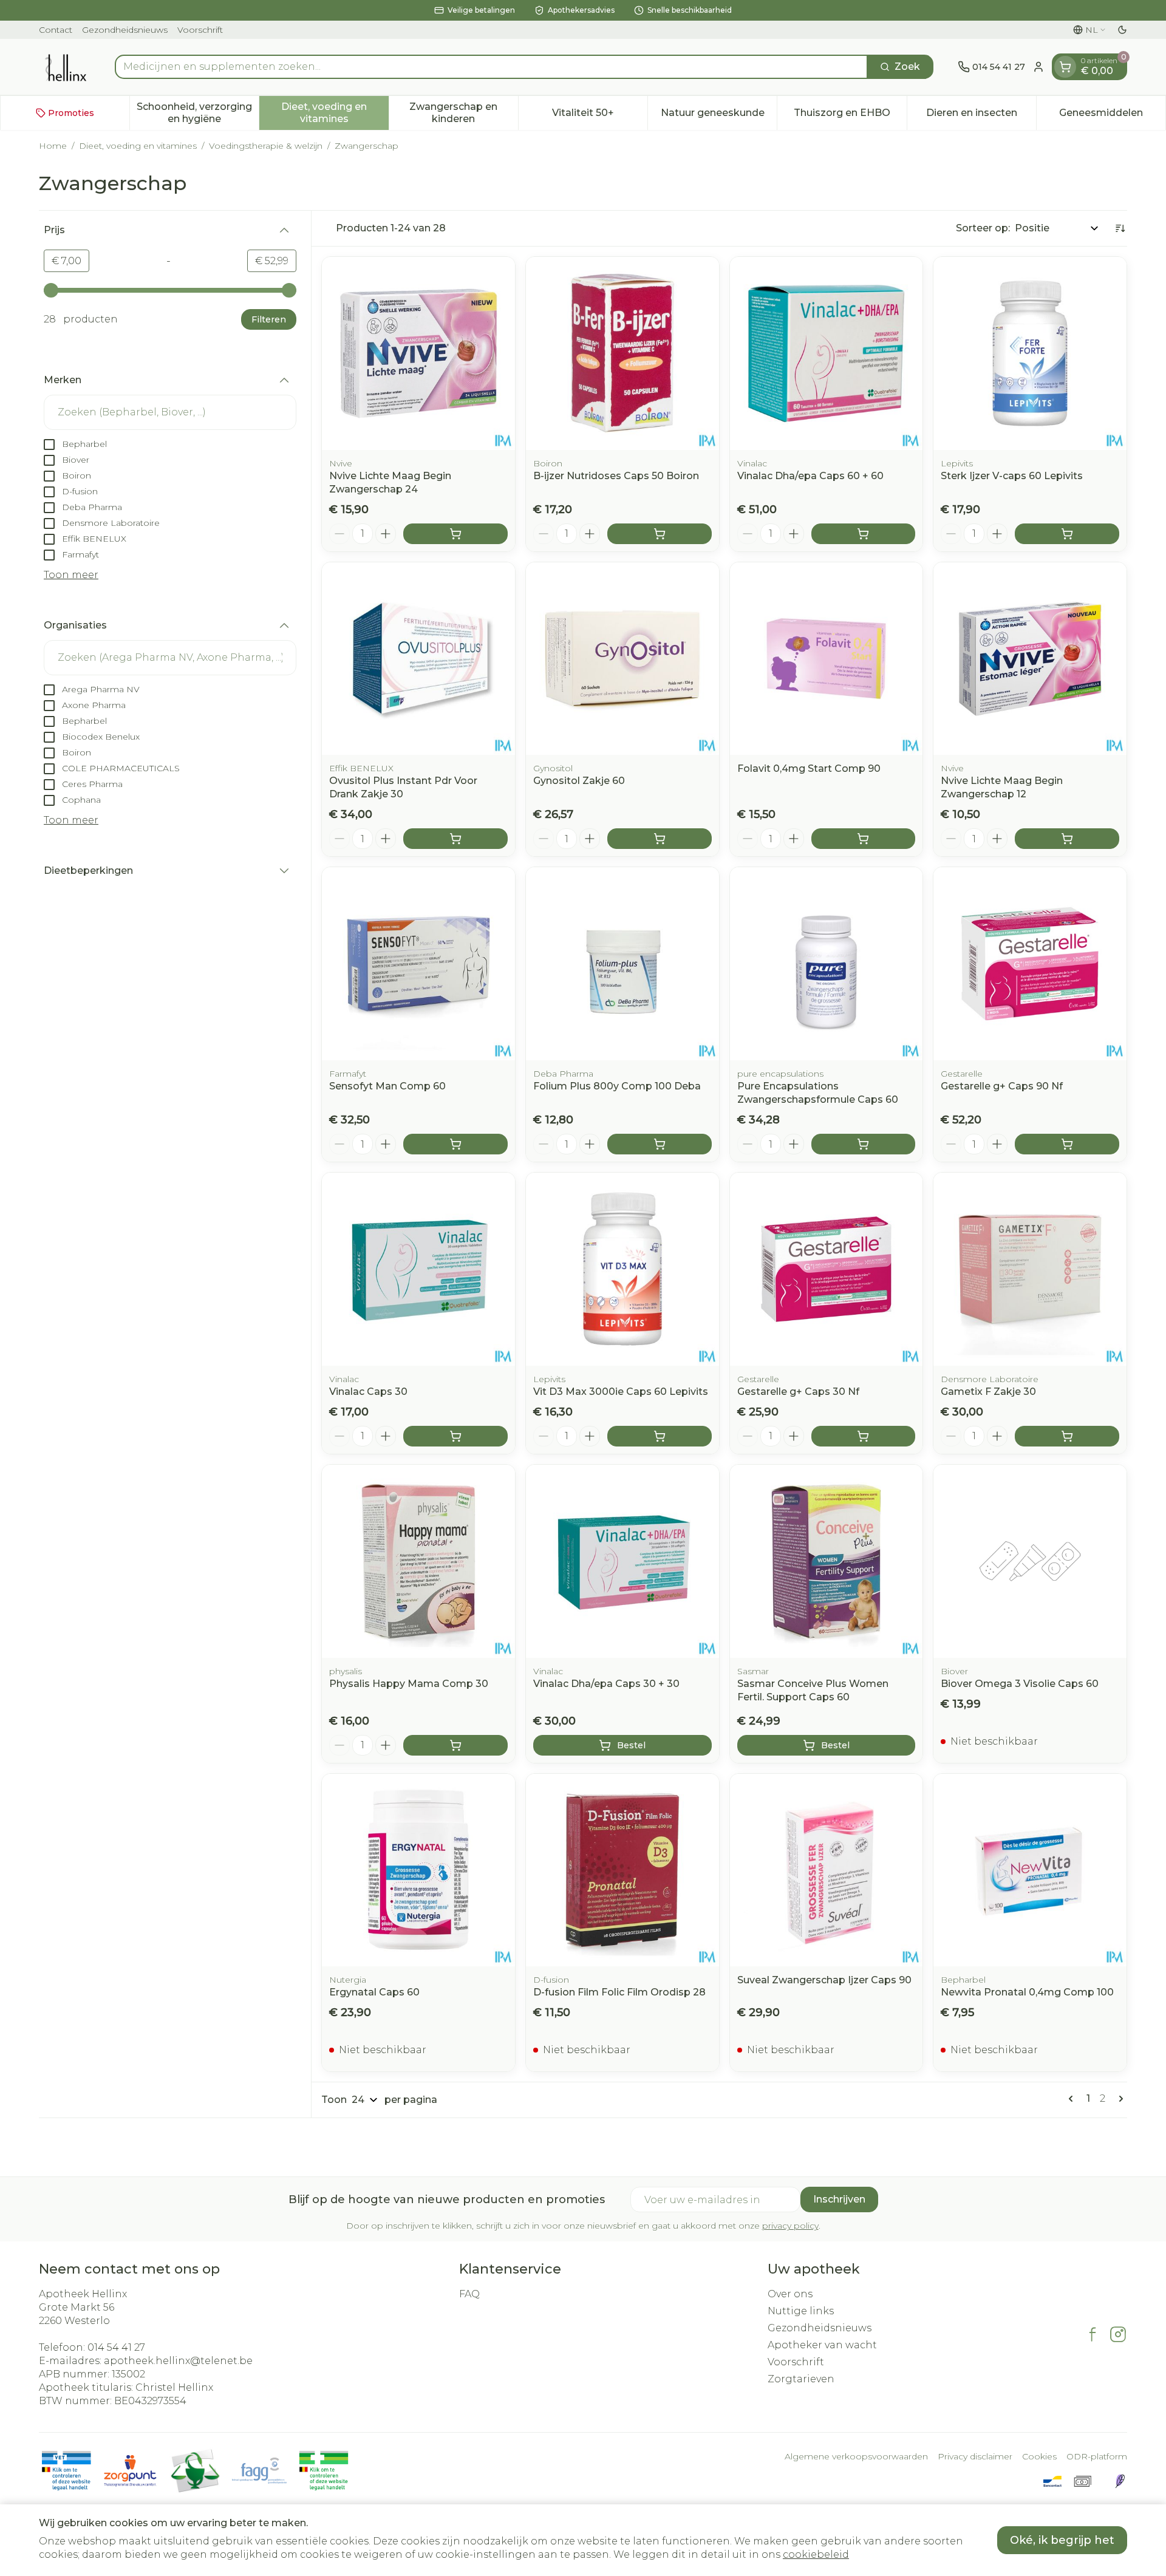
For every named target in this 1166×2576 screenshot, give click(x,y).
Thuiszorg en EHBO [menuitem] (850, 116)
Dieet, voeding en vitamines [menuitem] (335, 113)
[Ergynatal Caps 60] (418, 1870)
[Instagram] (1118, 2334)
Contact (56, 30)
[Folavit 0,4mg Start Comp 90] (827, 659)
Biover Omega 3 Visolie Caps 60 (1020, 1684)
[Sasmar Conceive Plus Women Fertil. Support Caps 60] (827, 1561)
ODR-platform (1097, 2456)
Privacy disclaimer (975, 2456)
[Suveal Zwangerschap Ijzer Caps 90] (827, 1870)
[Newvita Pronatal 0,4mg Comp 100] (1030, 1870)
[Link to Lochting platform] (1120, 2481)
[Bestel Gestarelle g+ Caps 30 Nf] (864, 1436)
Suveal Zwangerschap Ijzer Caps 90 (824, 1980)
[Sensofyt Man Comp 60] (418, 964)
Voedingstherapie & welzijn (266, 146)
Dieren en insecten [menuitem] (981, 116)
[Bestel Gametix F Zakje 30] (1067, 1436)
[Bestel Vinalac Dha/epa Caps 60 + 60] (864, 534)
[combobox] (491, 67)
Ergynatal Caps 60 (374, 1992)
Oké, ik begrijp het (1062, 2540)
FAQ (469, 2294)
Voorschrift (200, 30)
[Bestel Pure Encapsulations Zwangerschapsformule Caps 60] (864, 1144)
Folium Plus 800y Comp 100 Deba (617, 1086)
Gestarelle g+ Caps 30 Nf (798, 1392)
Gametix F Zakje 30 (988, 1392)
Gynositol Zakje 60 (579, 781)
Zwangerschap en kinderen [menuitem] (464, 113)
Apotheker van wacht (822, 2345)
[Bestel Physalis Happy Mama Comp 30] (455, 1745)
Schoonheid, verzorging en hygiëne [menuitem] (198, 113)
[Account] (1038, 67)
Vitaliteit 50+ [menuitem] (600, 116)
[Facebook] (1093, 2334)
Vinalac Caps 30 (368, 1392)
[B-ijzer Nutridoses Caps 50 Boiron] (622, 353)
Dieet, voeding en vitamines (138, 146)
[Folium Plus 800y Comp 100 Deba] (622, 964)
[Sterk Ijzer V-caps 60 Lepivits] (1030, 353)
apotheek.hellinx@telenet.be (178, 2361)
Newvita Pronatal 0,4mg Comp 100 (1027, 1992)
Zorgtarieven (801, 2379)
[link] (1073, 2099)
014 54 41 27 (116, 2347)
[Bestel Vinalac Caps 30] (455, 1436)
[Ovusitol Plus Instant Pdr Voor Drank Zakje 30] (418, 659)
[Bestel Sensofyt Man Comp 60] (455, 1144)
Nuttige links (801, 2311)
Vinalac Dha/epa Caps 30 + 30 (606, 1684)
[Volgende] (1119, 2099)
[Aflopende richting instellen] (1120, 228)
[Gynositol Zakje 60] (622, 659)
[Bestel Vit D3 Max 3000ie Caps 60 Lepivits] (660, 1436)
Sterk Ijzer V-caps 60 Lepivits (1012, 476)
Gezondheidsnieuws (125, 30)
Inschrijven (839, 2199)
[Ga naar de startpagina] (65, 67)
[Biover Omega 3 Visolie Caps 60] (1030, 1561)
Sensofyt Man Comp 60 (387, 1086)
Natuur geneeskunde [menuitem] (719, 116)
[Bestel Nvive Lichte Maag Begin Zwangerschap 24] (455, 534)
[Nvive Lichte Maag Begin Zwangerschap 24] (418, 353)
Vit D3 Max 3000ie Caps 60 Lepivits (621, 1392)
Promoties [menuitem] (71, 113)
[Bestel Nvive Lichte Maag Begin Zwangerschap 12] (1067, 839)
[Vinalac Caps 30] (418, 1269)
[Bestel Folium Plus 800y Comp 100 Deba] (660, 1144)
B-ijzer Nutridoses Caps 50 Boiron (616, 476)
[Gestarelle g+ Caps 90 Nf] (1030, 964)
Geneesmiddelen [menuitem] (1112, 116)
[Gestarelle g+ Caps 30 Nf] (827, 1269)
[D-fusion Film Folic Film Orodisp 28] (622, 1870)
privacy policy (790, 2226)
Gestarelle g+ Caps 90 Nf (1002, 1086)
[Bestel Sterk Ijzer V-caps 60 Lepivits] (1067, 534)
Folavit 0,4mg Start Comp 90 (809, 768)
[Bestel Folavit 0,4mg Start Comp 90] (864, 839)
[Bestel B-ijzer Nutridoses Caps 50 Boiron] (660, 534)
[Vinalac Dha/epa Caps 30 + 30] (622, 1561)
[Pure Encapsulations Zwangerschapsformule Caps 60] (827, 964)
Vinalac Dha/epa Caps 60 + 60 (810, 476)
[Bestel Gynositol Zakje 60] (660, 839)
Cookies (1039, 2456)
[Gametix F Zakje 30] (1030, 1269)
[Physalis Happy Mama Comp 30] (418, 1561)
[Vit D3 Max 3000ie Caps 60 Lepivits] (622, 1269)
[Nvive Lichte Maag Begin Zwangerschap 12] (1030, 659)
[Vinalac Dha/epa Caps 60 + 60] (827, 353)
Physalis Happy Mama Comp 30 (409, 1684)
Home (53, 146)
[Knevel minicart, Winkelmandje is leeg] (1065, 67)
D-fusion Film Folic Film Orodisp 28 (619, 1992)
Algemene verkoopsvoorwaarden (856, 2456)
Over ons (790, 2294)
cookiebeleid (816, 2554)
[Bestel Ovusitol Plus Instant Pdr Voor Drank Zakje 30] (455, 839)
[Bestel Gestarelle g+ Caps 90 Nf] (1067, 1144)
